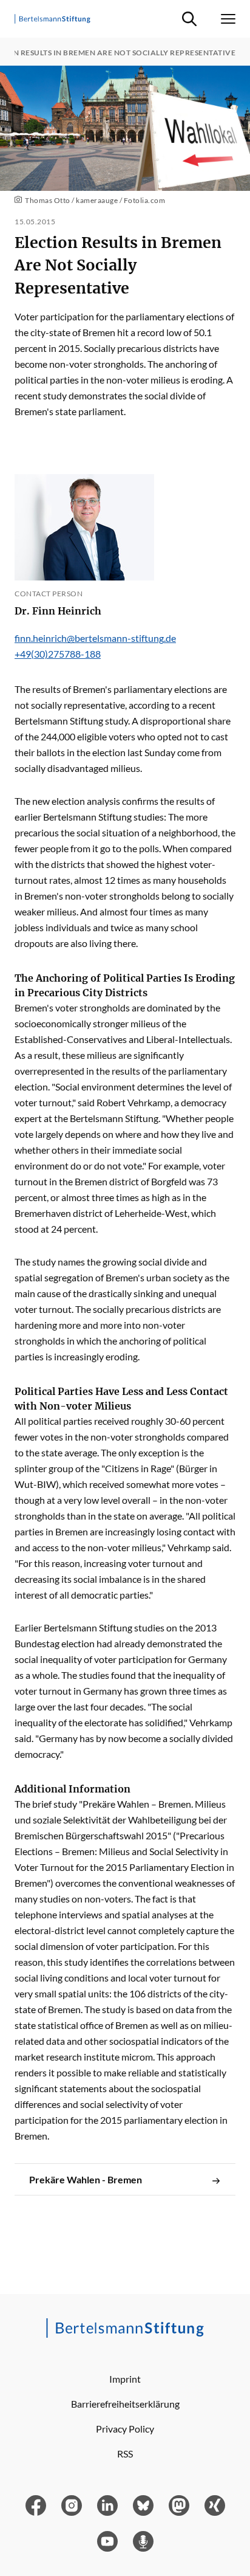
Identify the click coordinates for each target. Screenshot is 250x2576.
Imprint (125, 2379)
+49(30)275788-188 (58, 654)
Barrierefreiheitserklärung (125, 2404)
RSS (125, 2454)
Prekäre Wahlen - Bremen (86, 2179)
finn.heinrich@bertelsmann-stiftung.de (95, 638)
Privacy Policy (125, 2429)
